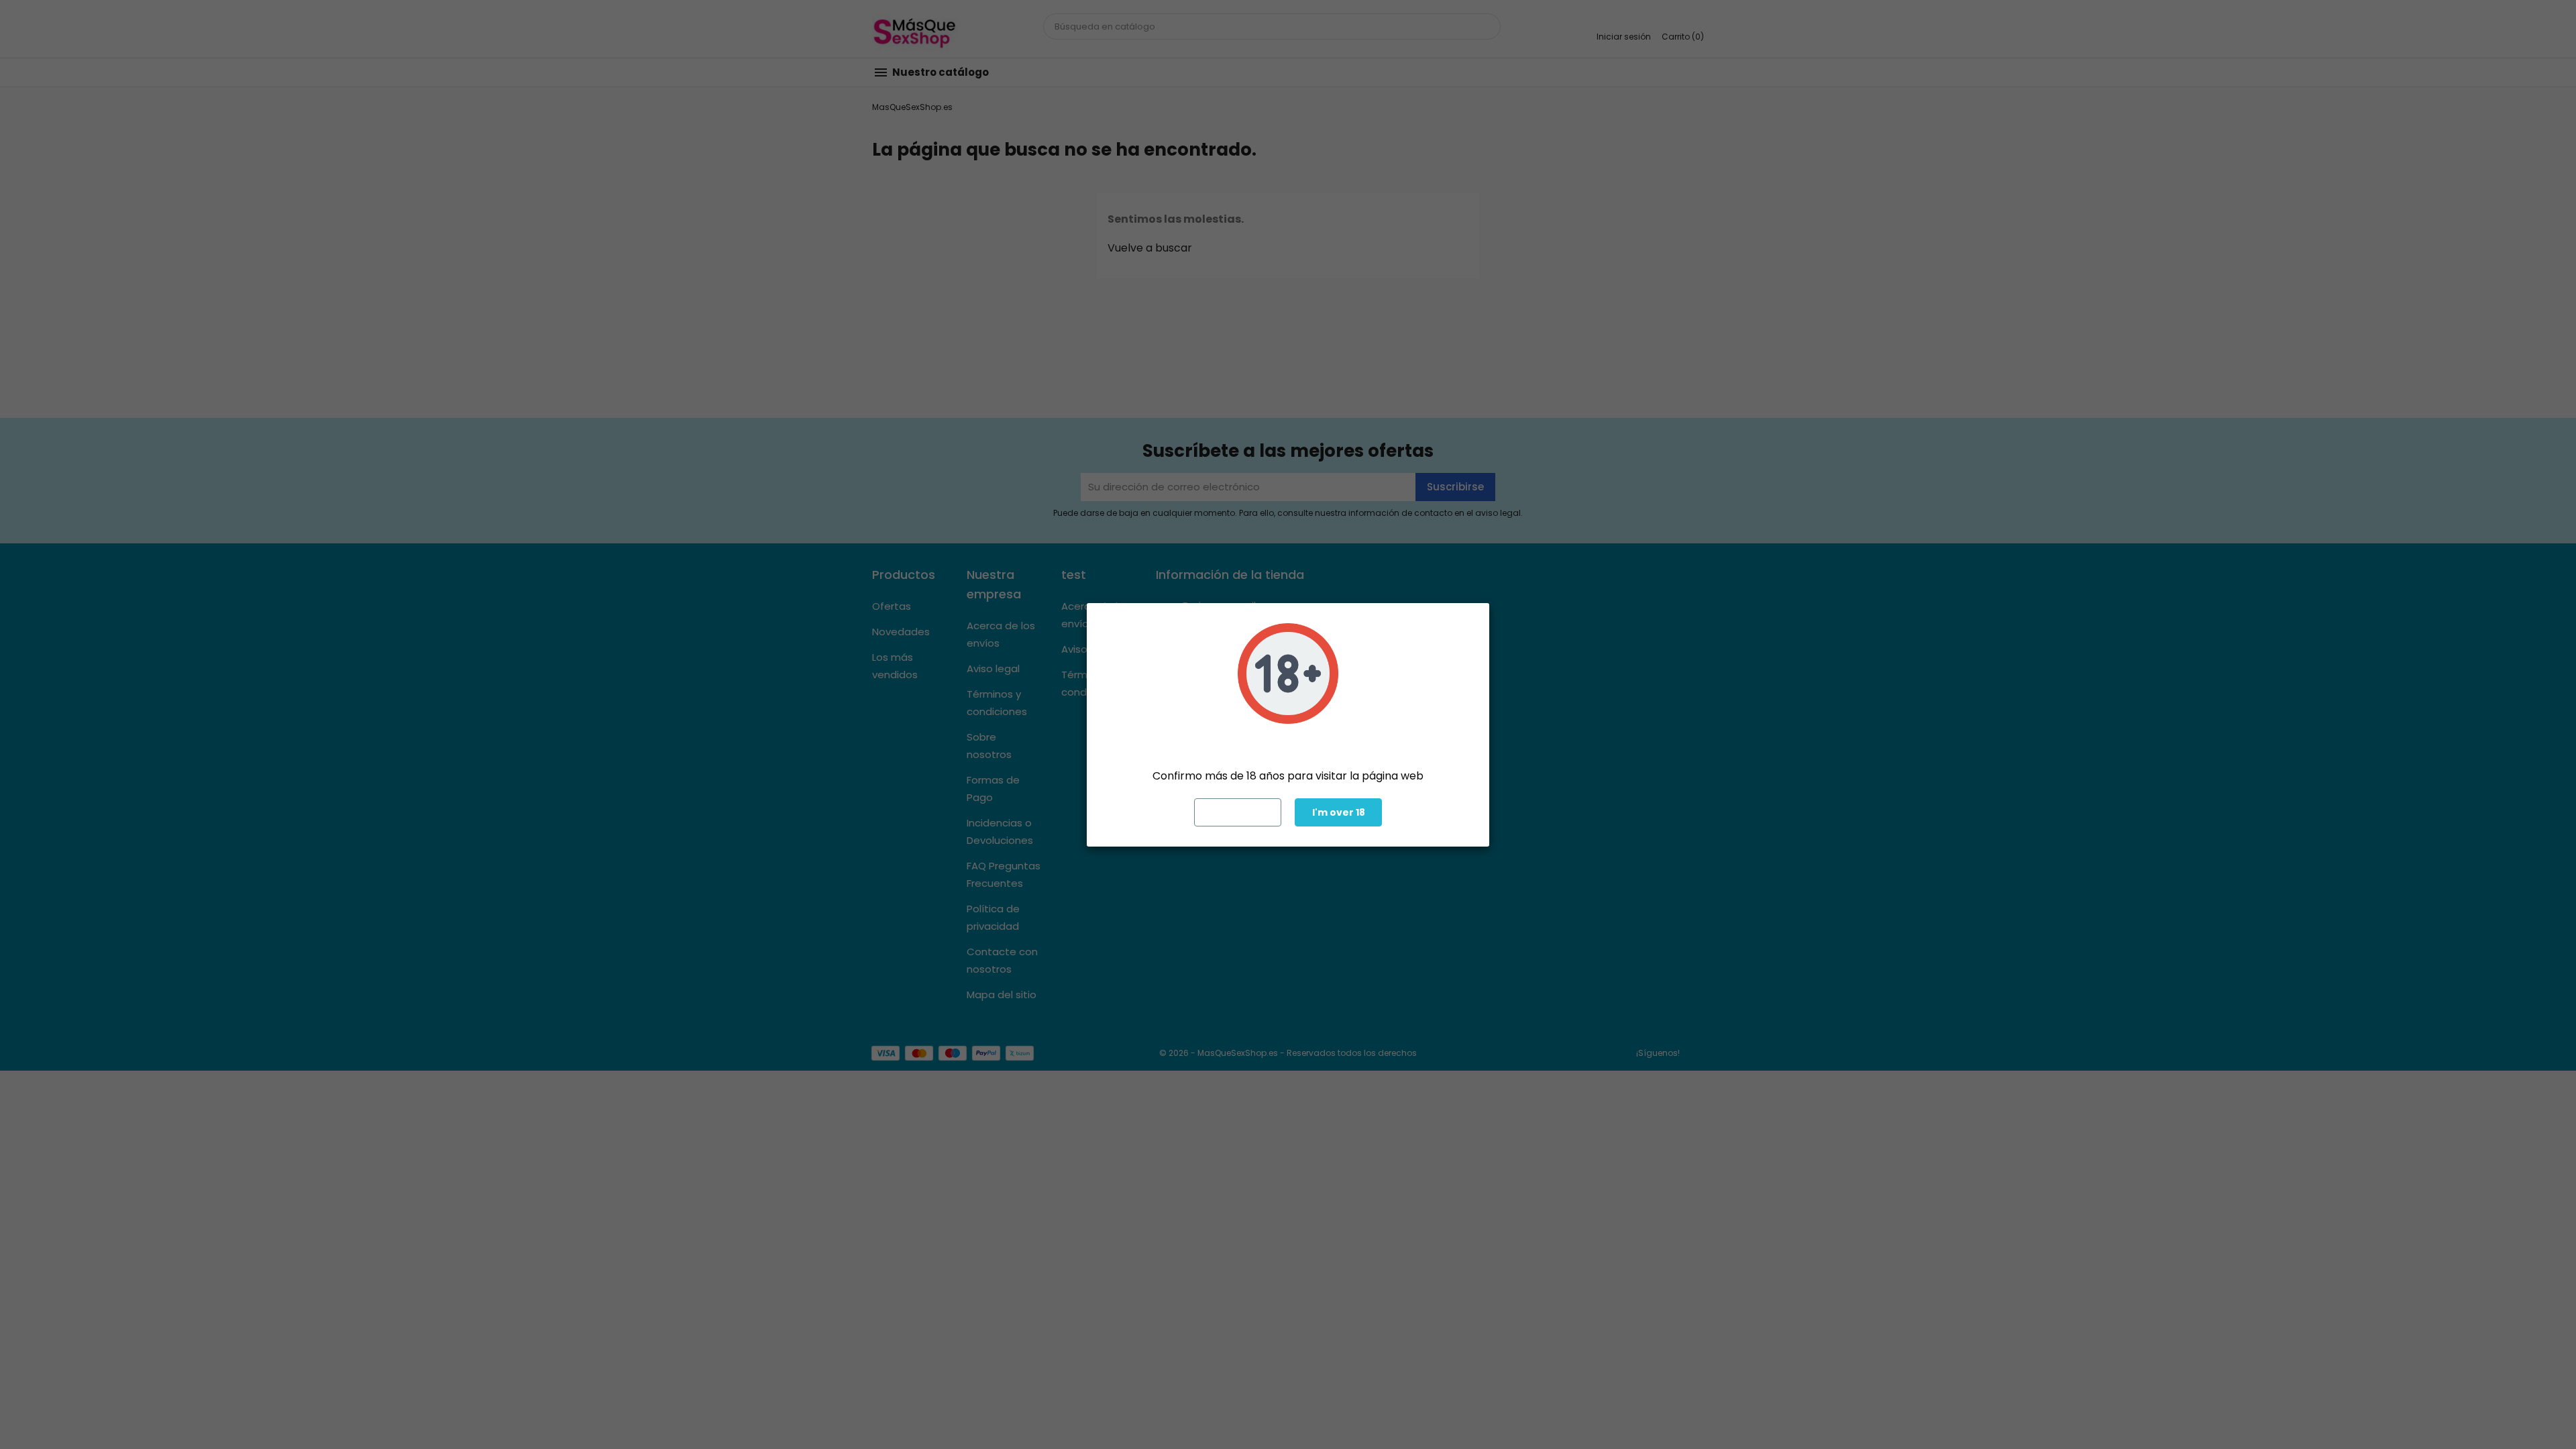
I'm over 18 (1339, 812)
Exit (1238, 812)
